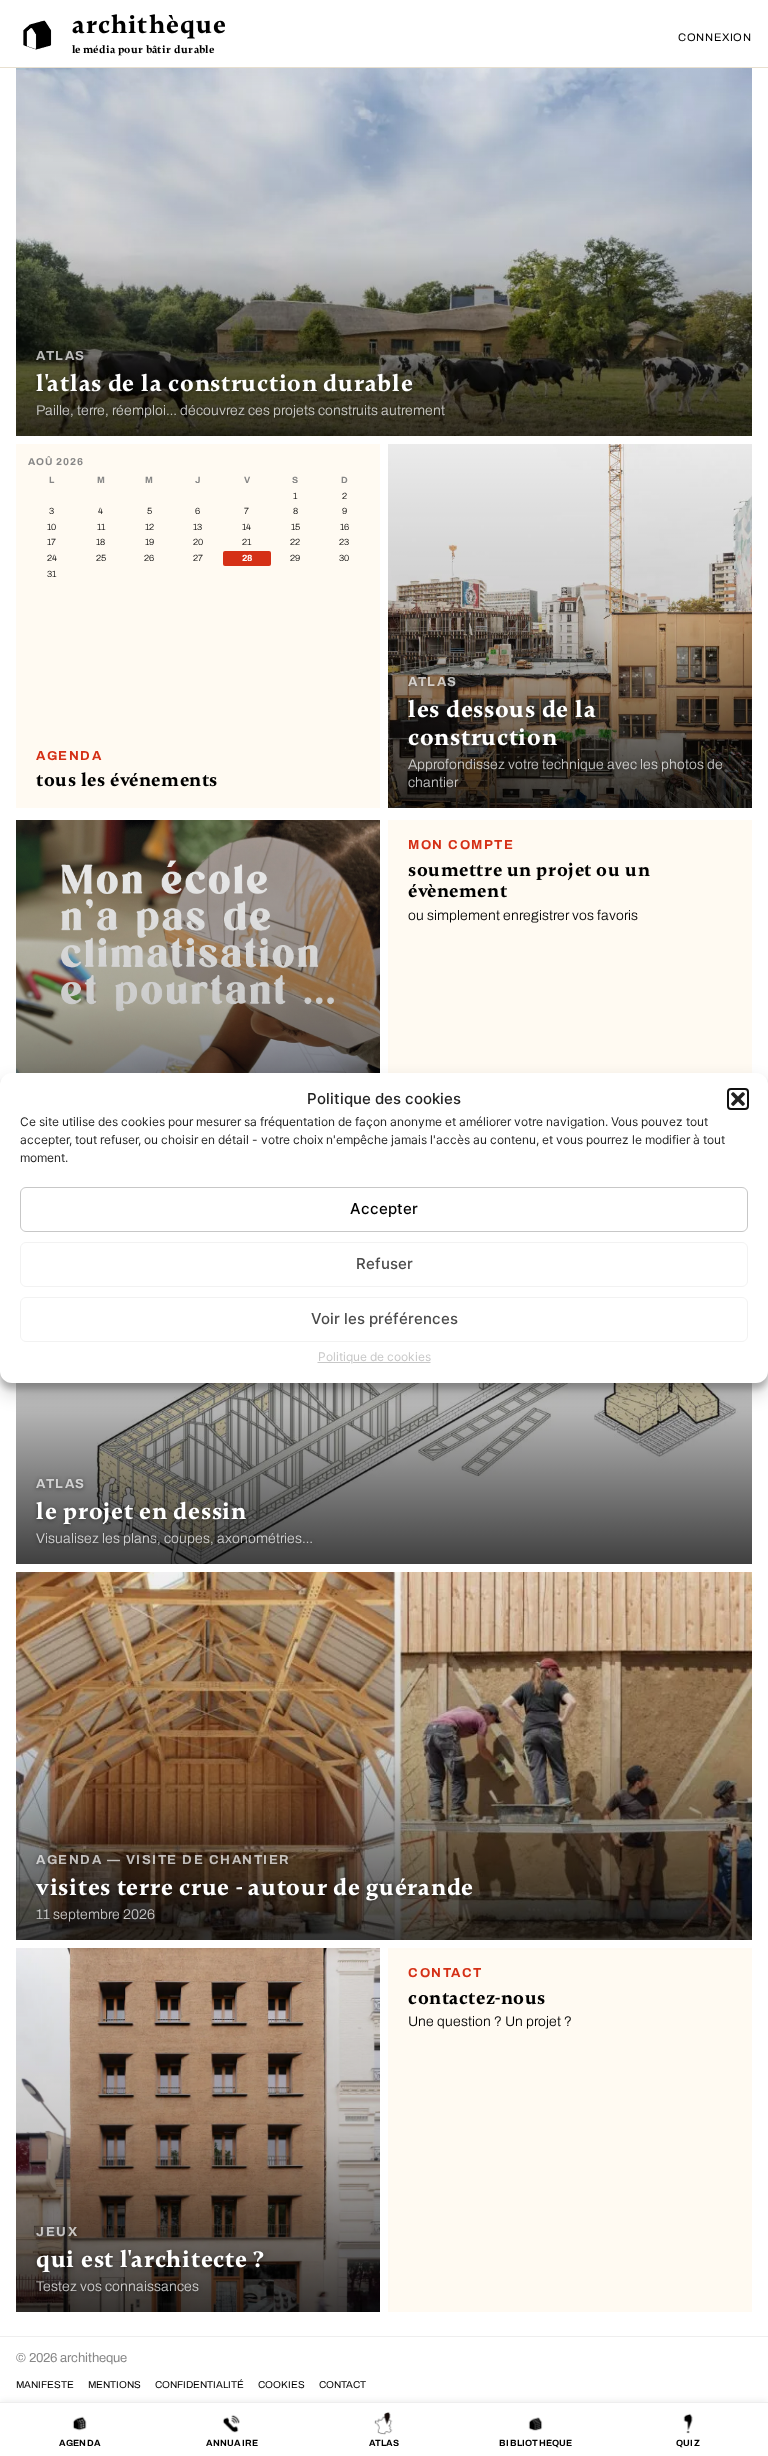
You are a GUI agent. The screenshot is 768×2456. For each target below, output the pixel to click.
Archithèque (149, 25)
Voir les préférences (384, 1318)
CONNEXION (715, 37)
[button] (738, 1099)
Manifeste (45, 2384)
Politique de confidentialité (199, 2384)
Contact (342, 2384)
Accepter (384, 1208)
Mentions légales (114, 2384)
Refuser (384, 1263)
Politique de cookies (374, 1356)
